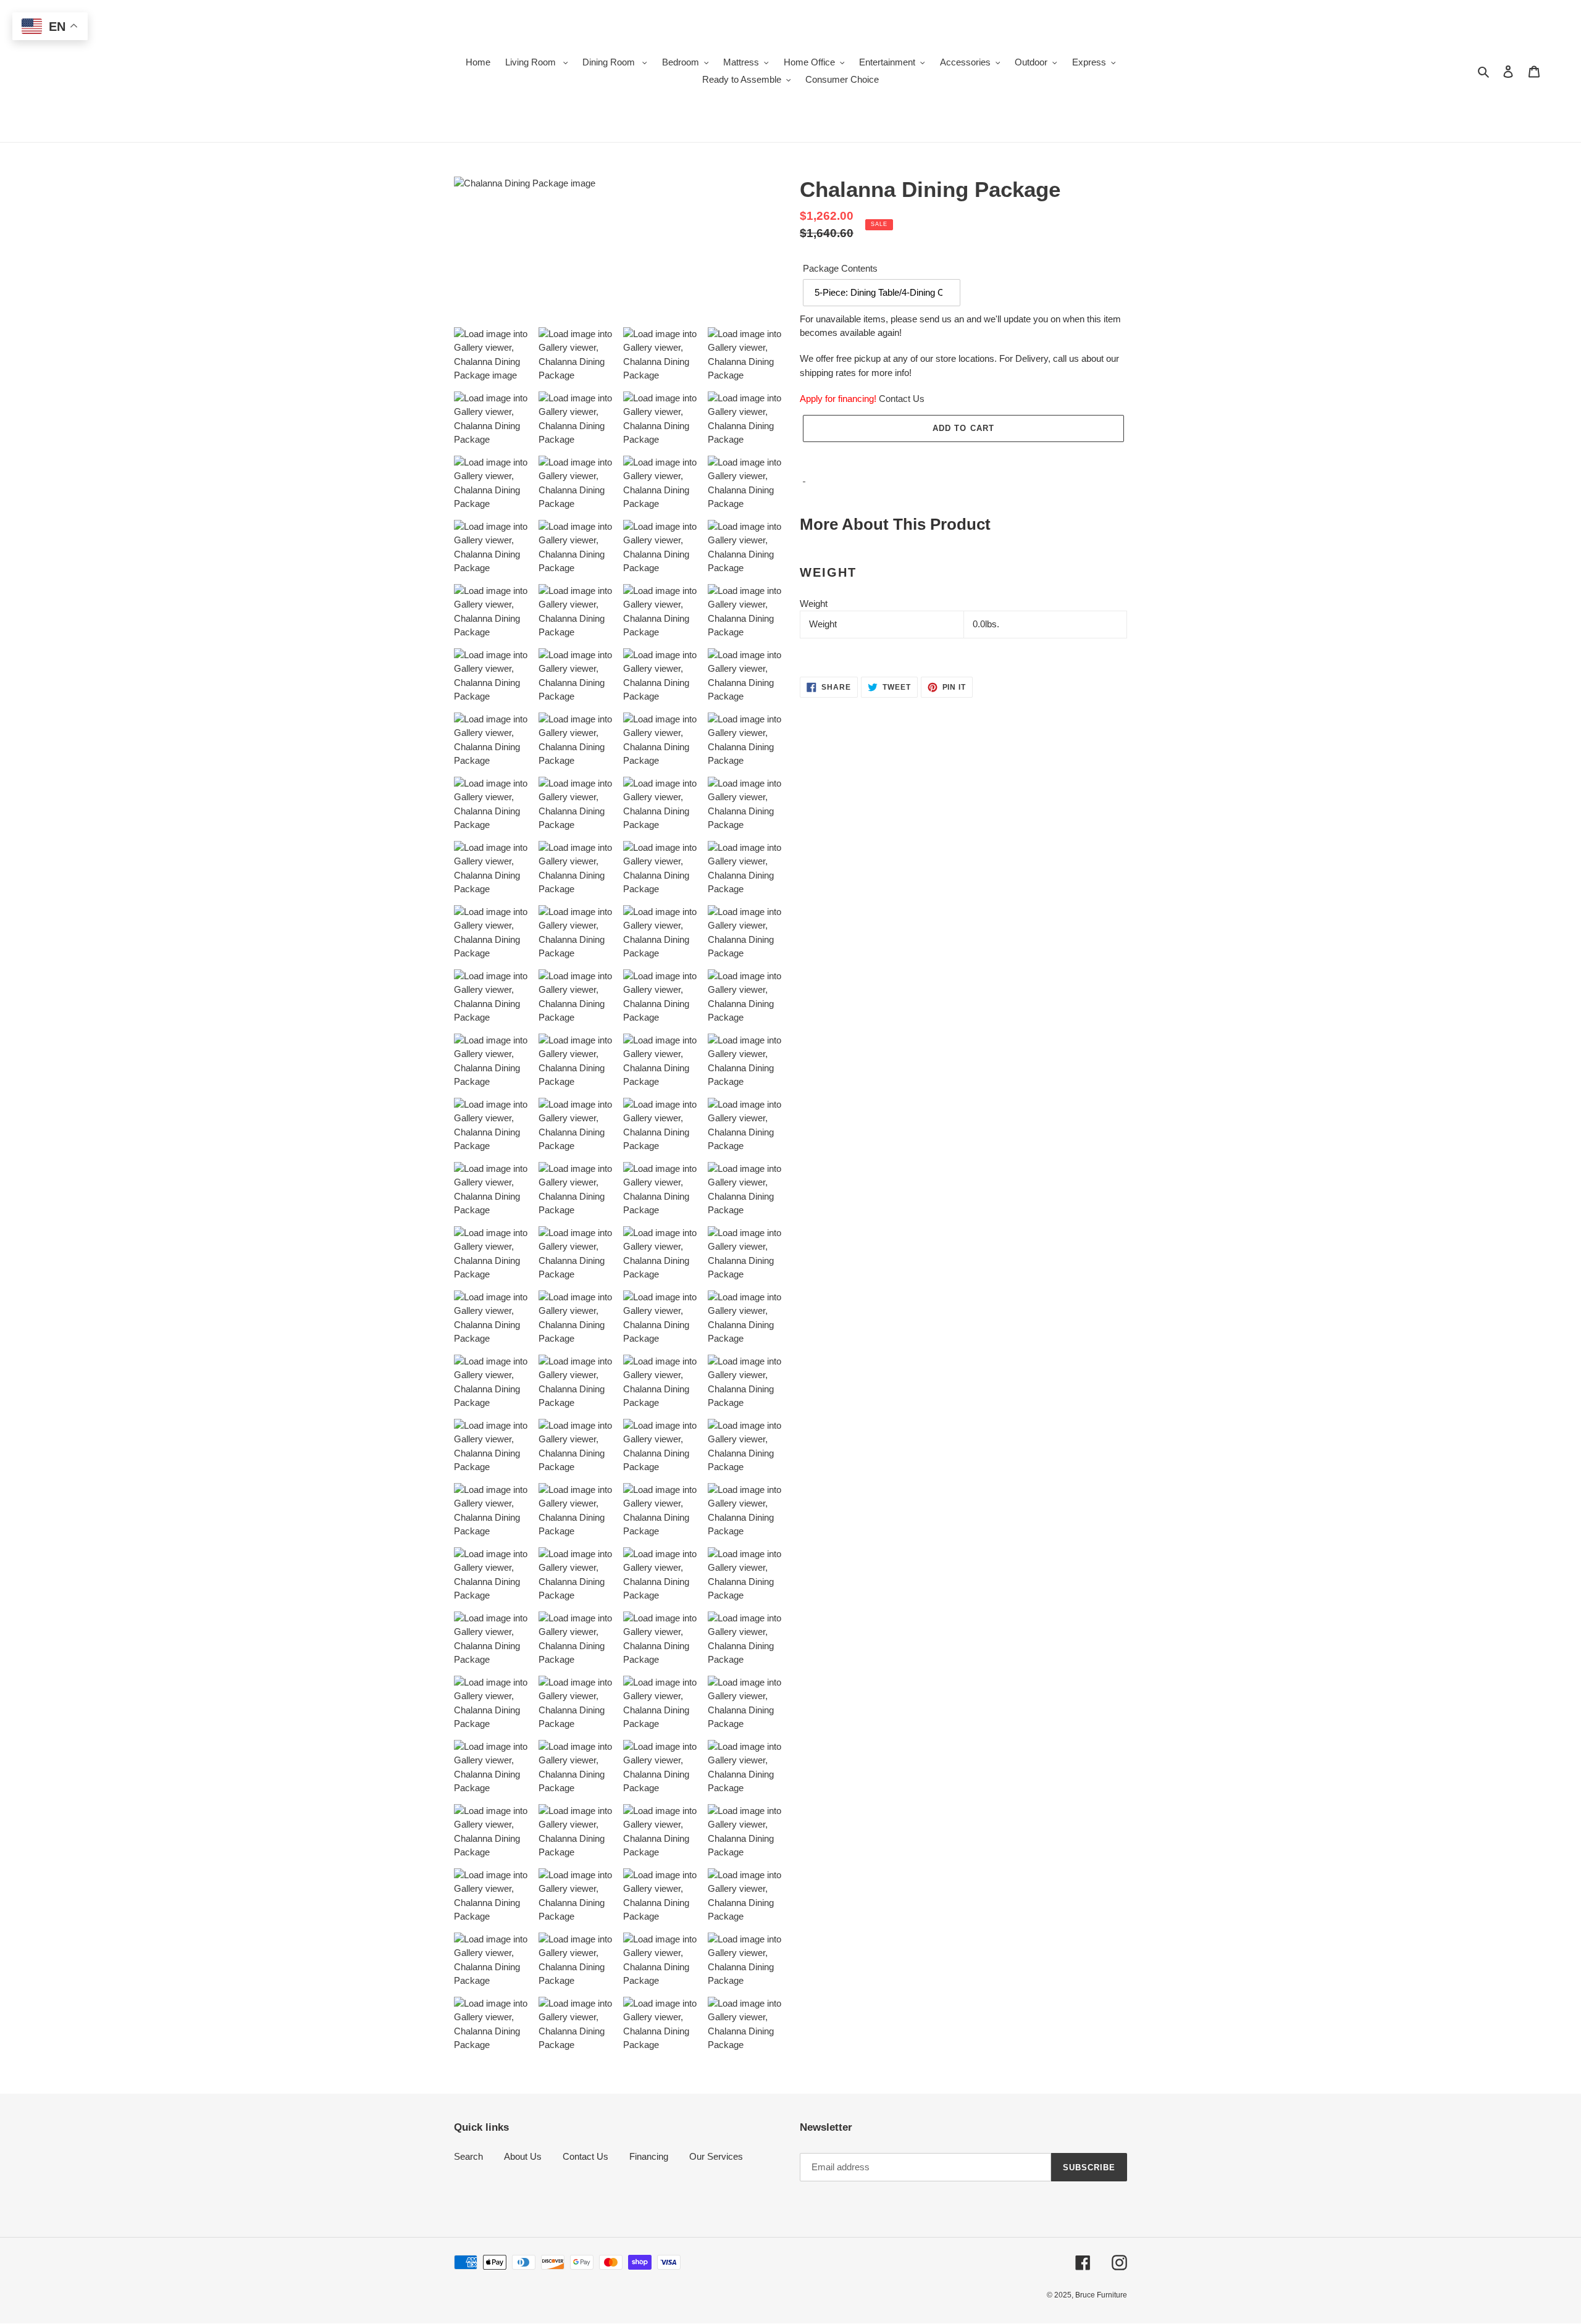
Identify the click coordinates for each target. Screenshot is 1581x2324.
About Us (523, 2156)
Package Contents (840, 268)
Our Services (716, 2156)
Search (468, 2156)
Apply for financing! (838, 399)
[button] (963, 455)
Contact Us (902, 399)
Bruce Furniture (1101, 2295)
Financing (649, 2156)
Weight (814, 604)
